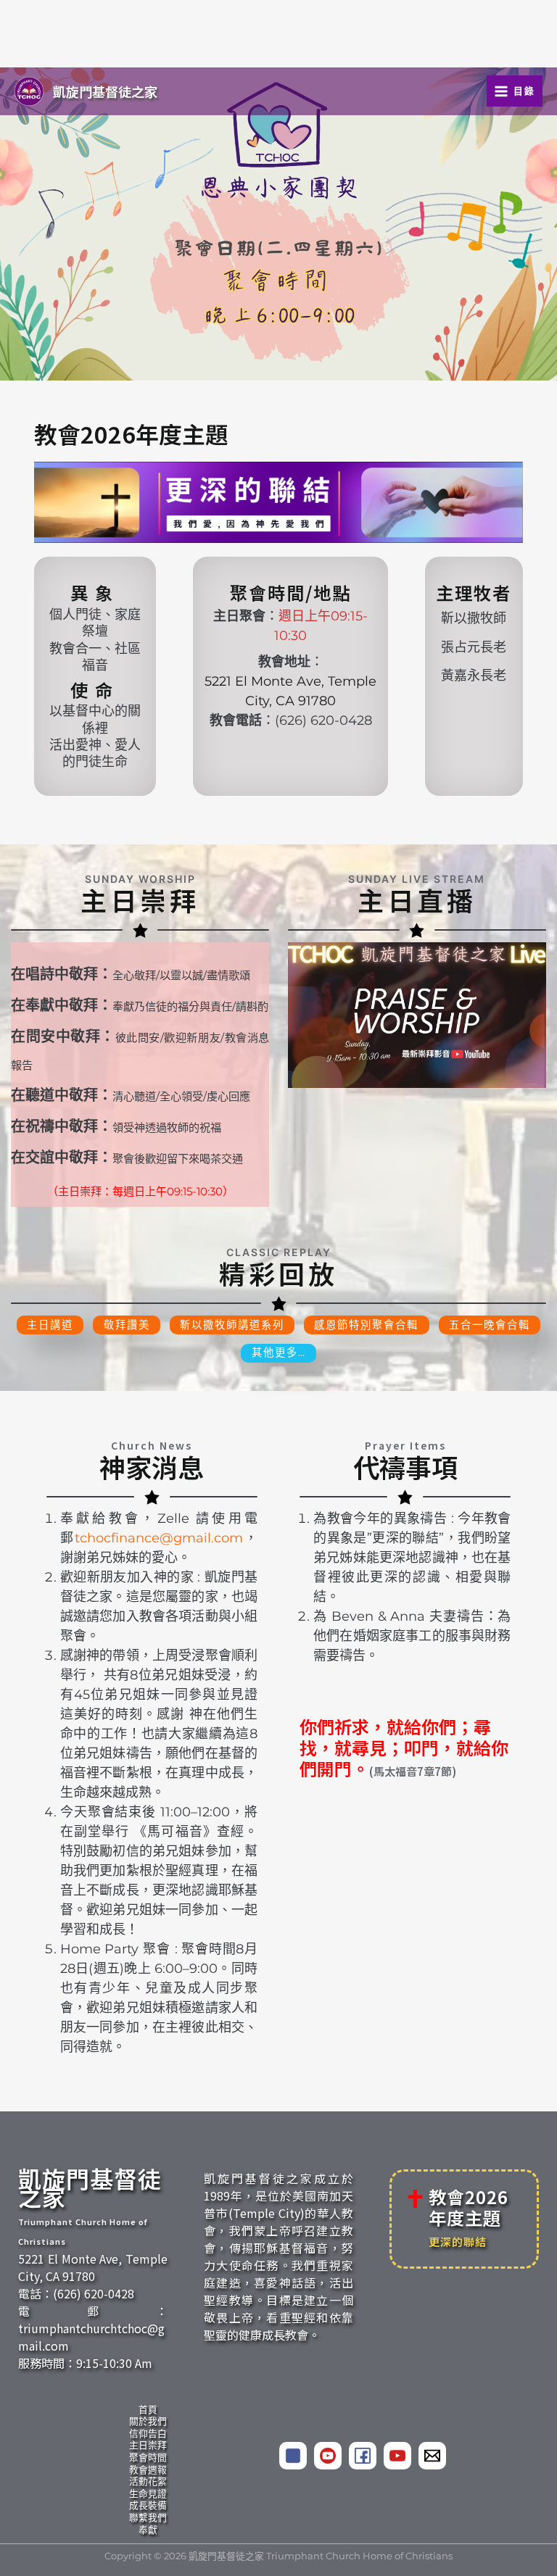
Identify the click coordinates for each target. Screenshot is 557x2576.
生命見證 (148, 2494)
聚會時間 (148, 2457)
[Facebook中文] (293, 2456)
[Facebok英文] (363, 2456)
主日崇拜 (148, 2445)
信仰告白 (148, 2434)
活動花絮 (148, 2481)
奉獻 (148, 2530)
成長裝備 (148, 2505)
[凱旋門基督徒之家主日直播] (417, 1015)
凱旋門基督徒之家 (105, 91)
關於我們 (148, 2421)
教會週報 (148, 2470)
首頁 (148, 2410)
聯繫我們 (148, 2518)
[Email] (432, 2456)
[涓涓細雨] (397, 2456)
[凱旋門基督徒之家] (328, 2456)
